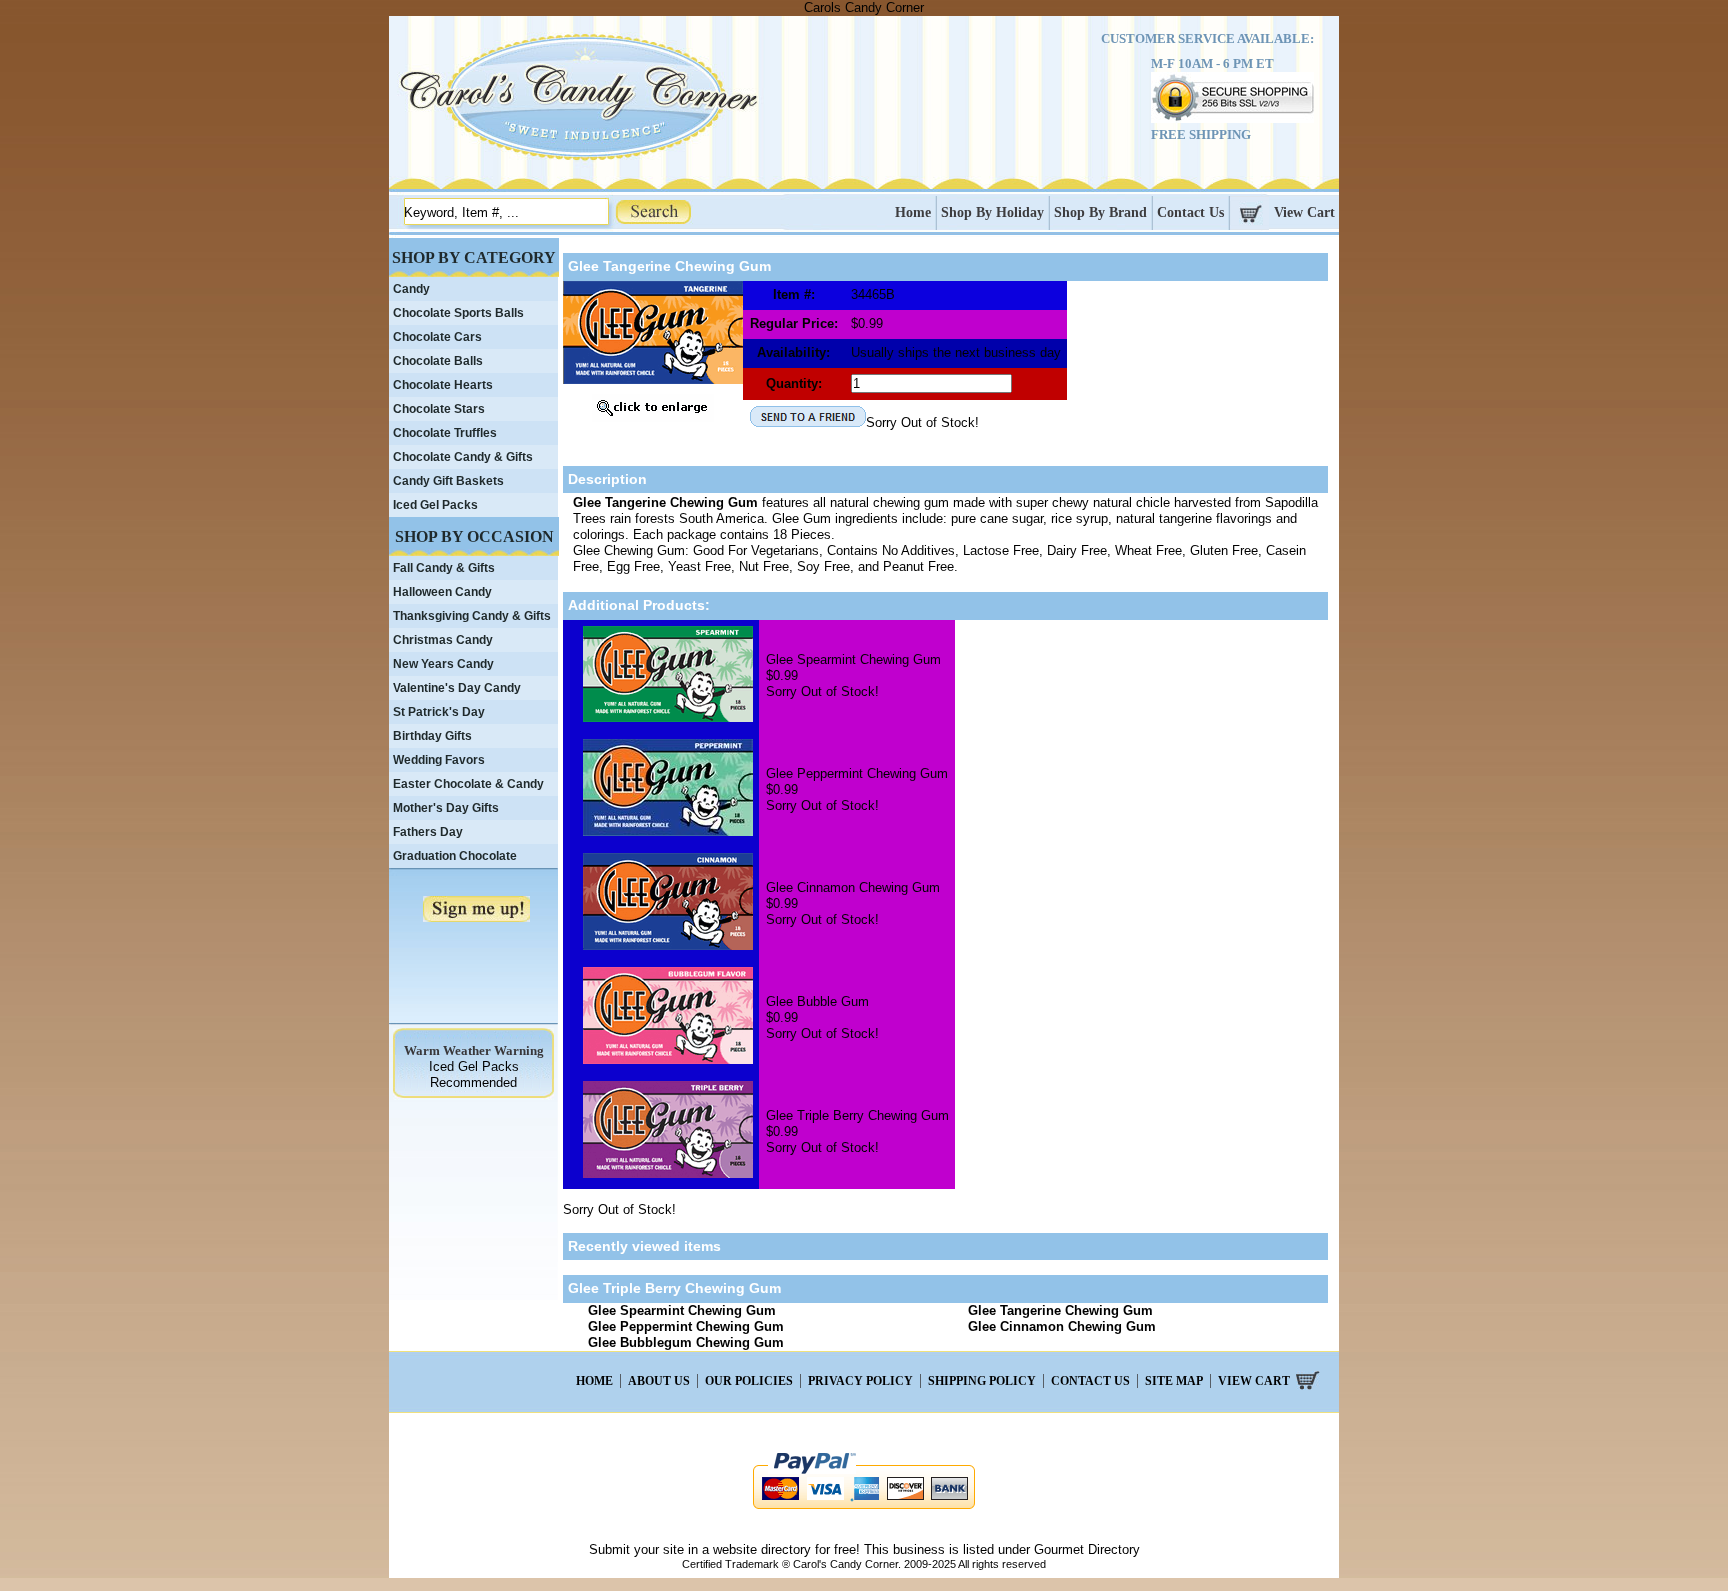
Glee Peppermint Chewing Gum (857, 773)
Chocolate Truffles (445, 433)
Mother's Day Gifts (446, 808)
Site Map (1174, 1381)
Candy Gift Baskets (448, 481)
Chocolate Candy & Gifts (463, 457)
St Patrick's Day (439, 712)
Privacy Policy (860, 1381)
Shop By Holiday (992, 212)
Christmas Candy (443, 640)
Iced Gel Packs (435, 505)
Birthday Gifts (432, 736)
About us (659, 1381)
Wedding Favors (439, 760)
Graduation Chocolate (455, 856)
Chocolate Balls (438, 361)
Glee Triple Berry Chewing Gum (857, 1115)
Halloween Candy (442, 592)
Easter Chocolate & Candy (468, 784)
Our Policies (749, 1381)
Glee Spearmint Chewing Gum (853, 659)
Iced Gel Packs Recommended (474, 1074)
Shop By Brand (1100, 212)
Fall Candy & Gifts (444, 568)
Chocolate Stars (439, 409)
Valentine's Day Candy (457, 688)
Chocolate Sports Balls (458, 313)
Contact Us (1190, 212)
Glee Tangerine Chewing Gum (1060, 1310)
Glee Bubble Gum (817, 1001)
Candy (411, 289)
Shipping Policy (982, 1381)
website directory (762, 1549)
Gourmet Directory (1087, 1549)
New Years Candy (443, 664)
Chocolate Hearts (443, 385)
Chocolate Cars (437, 337)
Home (913, 212)
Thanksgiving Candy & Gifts (472, 616)
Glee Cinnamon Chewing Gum (853, 887)
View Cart (1304, 212)
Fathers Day (428, 832)
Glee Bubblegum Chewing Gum (686, 1342)
